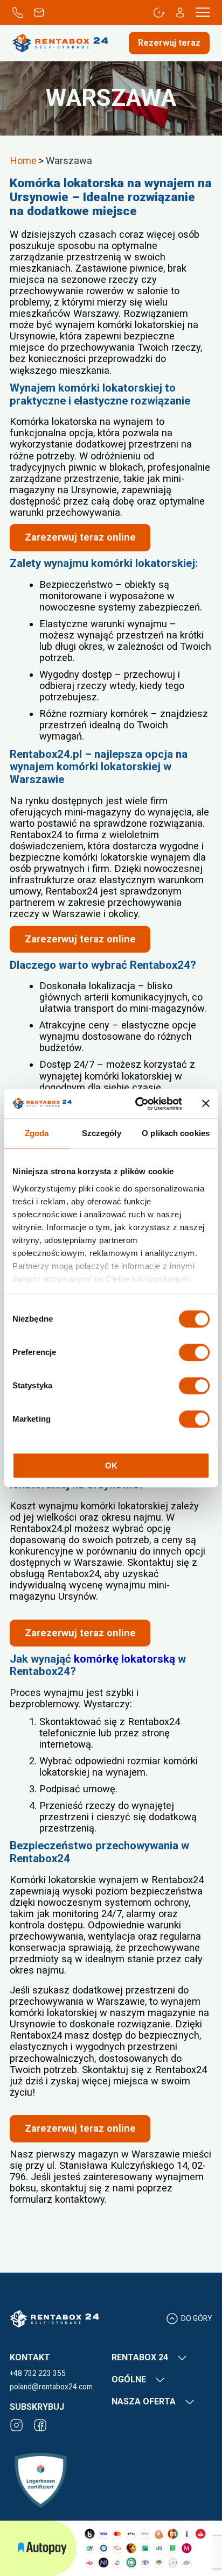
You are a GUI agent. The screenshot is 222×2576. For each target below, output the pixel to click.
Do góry (196, 2318)
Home (23, 161)
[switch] (194, 1352)
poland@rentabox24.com (51, 2387)
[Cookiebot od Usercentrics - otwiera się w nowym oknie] (137, 1104)
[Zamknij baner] (206, 1104)
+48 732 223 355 (38, 2373)
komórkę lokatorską (124, 1659)
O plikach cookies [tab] (176, 1133)
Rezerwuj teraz (169, 43)
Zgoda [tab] (37, 1133)
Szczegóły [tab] (102, 1133)
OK (111, 1466)
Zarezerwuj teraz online (80, 537)
